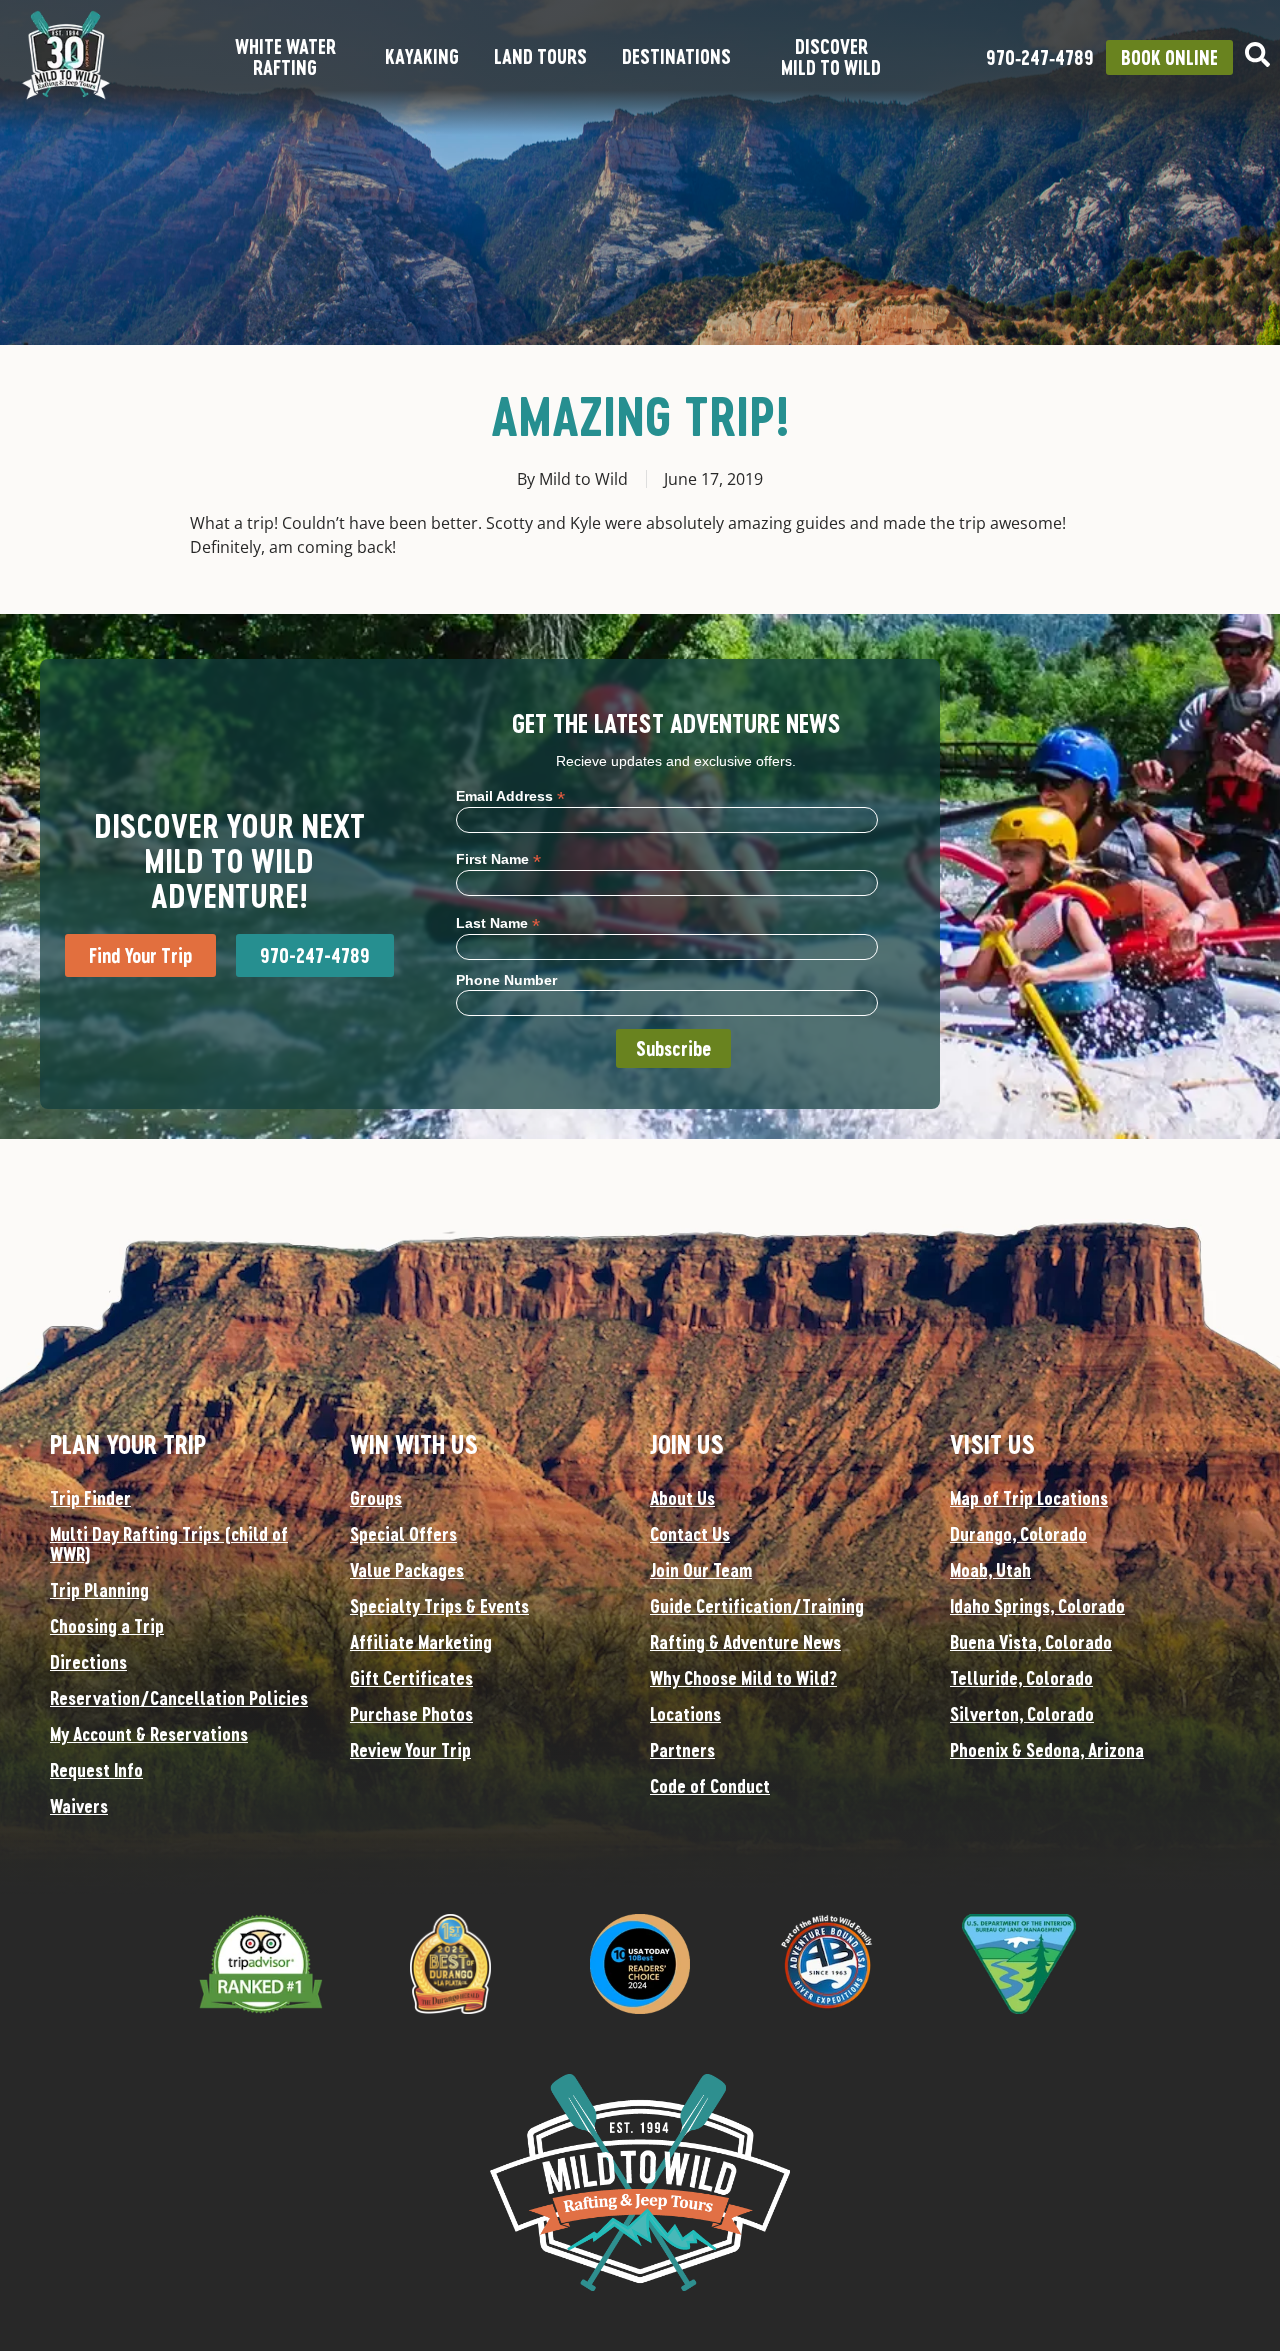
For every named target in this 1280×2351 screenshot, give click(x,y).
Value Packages (407, 1570)
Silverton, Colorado (1022, 1714)
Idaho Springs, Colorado (1037, 1606)
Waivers (79, 1806)
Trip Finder (90, 1498)
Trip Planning (99, 1590)
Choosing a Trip (107, 1626)
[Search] (1257, 54)
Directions (88, 1662)
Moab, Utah (990, 1570)
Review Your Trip (410, 1750)
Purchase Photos (411, 1714)
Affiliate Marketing (421, 1642)
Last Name (498, 922)
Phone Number (506, 980)
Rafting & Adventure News (745, 1642)
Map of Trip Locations (1029, 1498)
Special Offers (403, 1534)
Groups (376, 1498)
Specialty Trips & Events (439, 1606)
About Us (682, 1498)
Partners (682, 1750)
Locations (685, 1714)
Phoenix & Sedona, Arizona (1047, 1750)
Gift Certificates (411, 1678)
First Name (498, 858)
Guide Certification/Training (757, 1606)
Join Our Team (701, 1570)
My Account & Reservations (149, 1734)
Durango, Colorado (1018, 1534)
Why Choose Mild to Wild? (743, 1678)
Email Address (510, 795)
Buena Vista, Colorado (1031, 1642)
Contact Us (690, 1534)
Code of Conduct (710, 1786)
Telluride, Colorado (1021, 1678)
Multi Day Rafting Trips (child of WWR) (169, 1544)
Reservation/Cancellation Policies (179, 1698)
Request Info (96, 1770)
